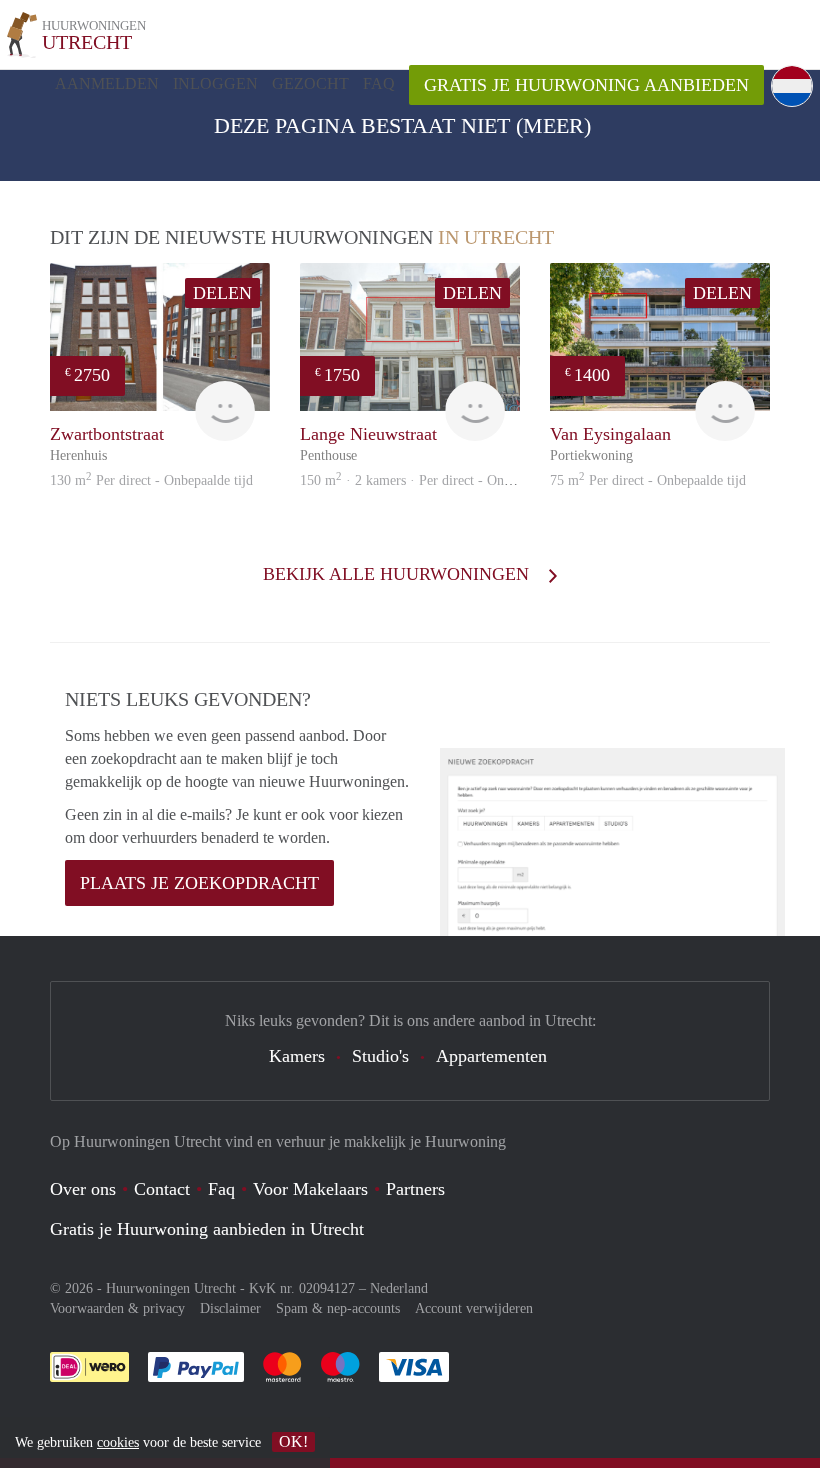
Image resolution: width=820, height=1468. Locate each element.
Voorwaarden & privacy (117, 1308)
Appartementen (491, 1056)
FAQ (379, 83)
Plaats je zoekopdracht (199, 883)
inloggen (215, 83)
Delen (222, 293)
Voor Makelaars (310, 1189)
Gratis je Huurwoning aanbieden (586, 85)
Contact (162, 1189)
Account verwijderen (474, 1308)
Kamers (297, 1056)
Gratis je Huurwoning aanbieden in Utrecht (207, 1229)
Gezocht (310, 83)
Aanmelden (107, 83)
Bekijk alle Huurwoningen (398, 574)
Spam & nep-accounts (338, 1308)
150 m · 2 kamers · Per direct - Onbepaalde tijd (438, 480)
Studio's (380, 1056)
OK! (293, 1441)
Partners (415, 1189)
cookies (118, 1442)
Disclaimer (230, 1308)
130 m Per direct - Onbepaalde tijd (151, 480)
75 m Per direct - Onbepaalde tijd (648, 480)
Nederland (399, 1288)
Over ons (83, 1189)
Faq (221, 1189)
